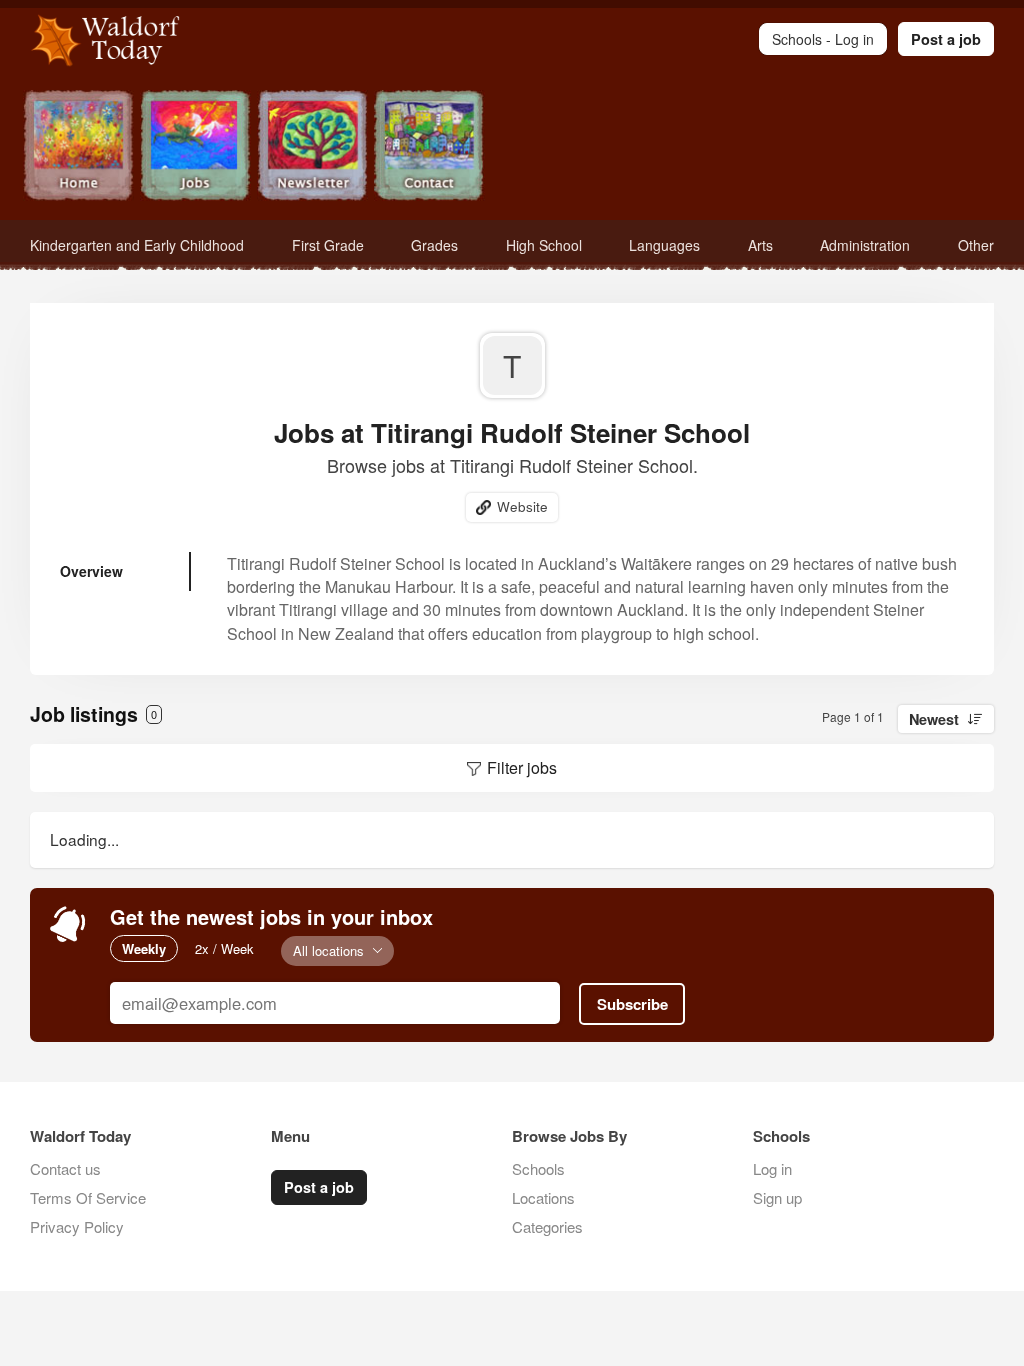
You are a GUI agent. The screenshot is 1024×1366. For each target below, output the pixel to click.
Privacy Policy (77, 1226)
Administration (865, 245)
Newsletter (312, 147)
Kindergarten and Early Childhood (137, 245)
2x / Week (224, 948)
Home (78, 147)
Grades (434, 245)
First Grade (328, 245)
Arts (760, 245)
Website (522, 506)
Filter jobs (522, 767)
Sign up (777, 1197)
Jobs (195, 147)
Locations (543, 1197)
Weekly (144, 948)
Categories (547, 1226)
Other (976, 245)
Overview (91, 571)
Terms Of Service (88, 1197)
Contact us (65, 1168)
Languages (664, 245)
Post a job (946, 39)
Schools (538, 1168)
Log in (772, 1168)
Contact (429, 147)
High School (544, 245)
